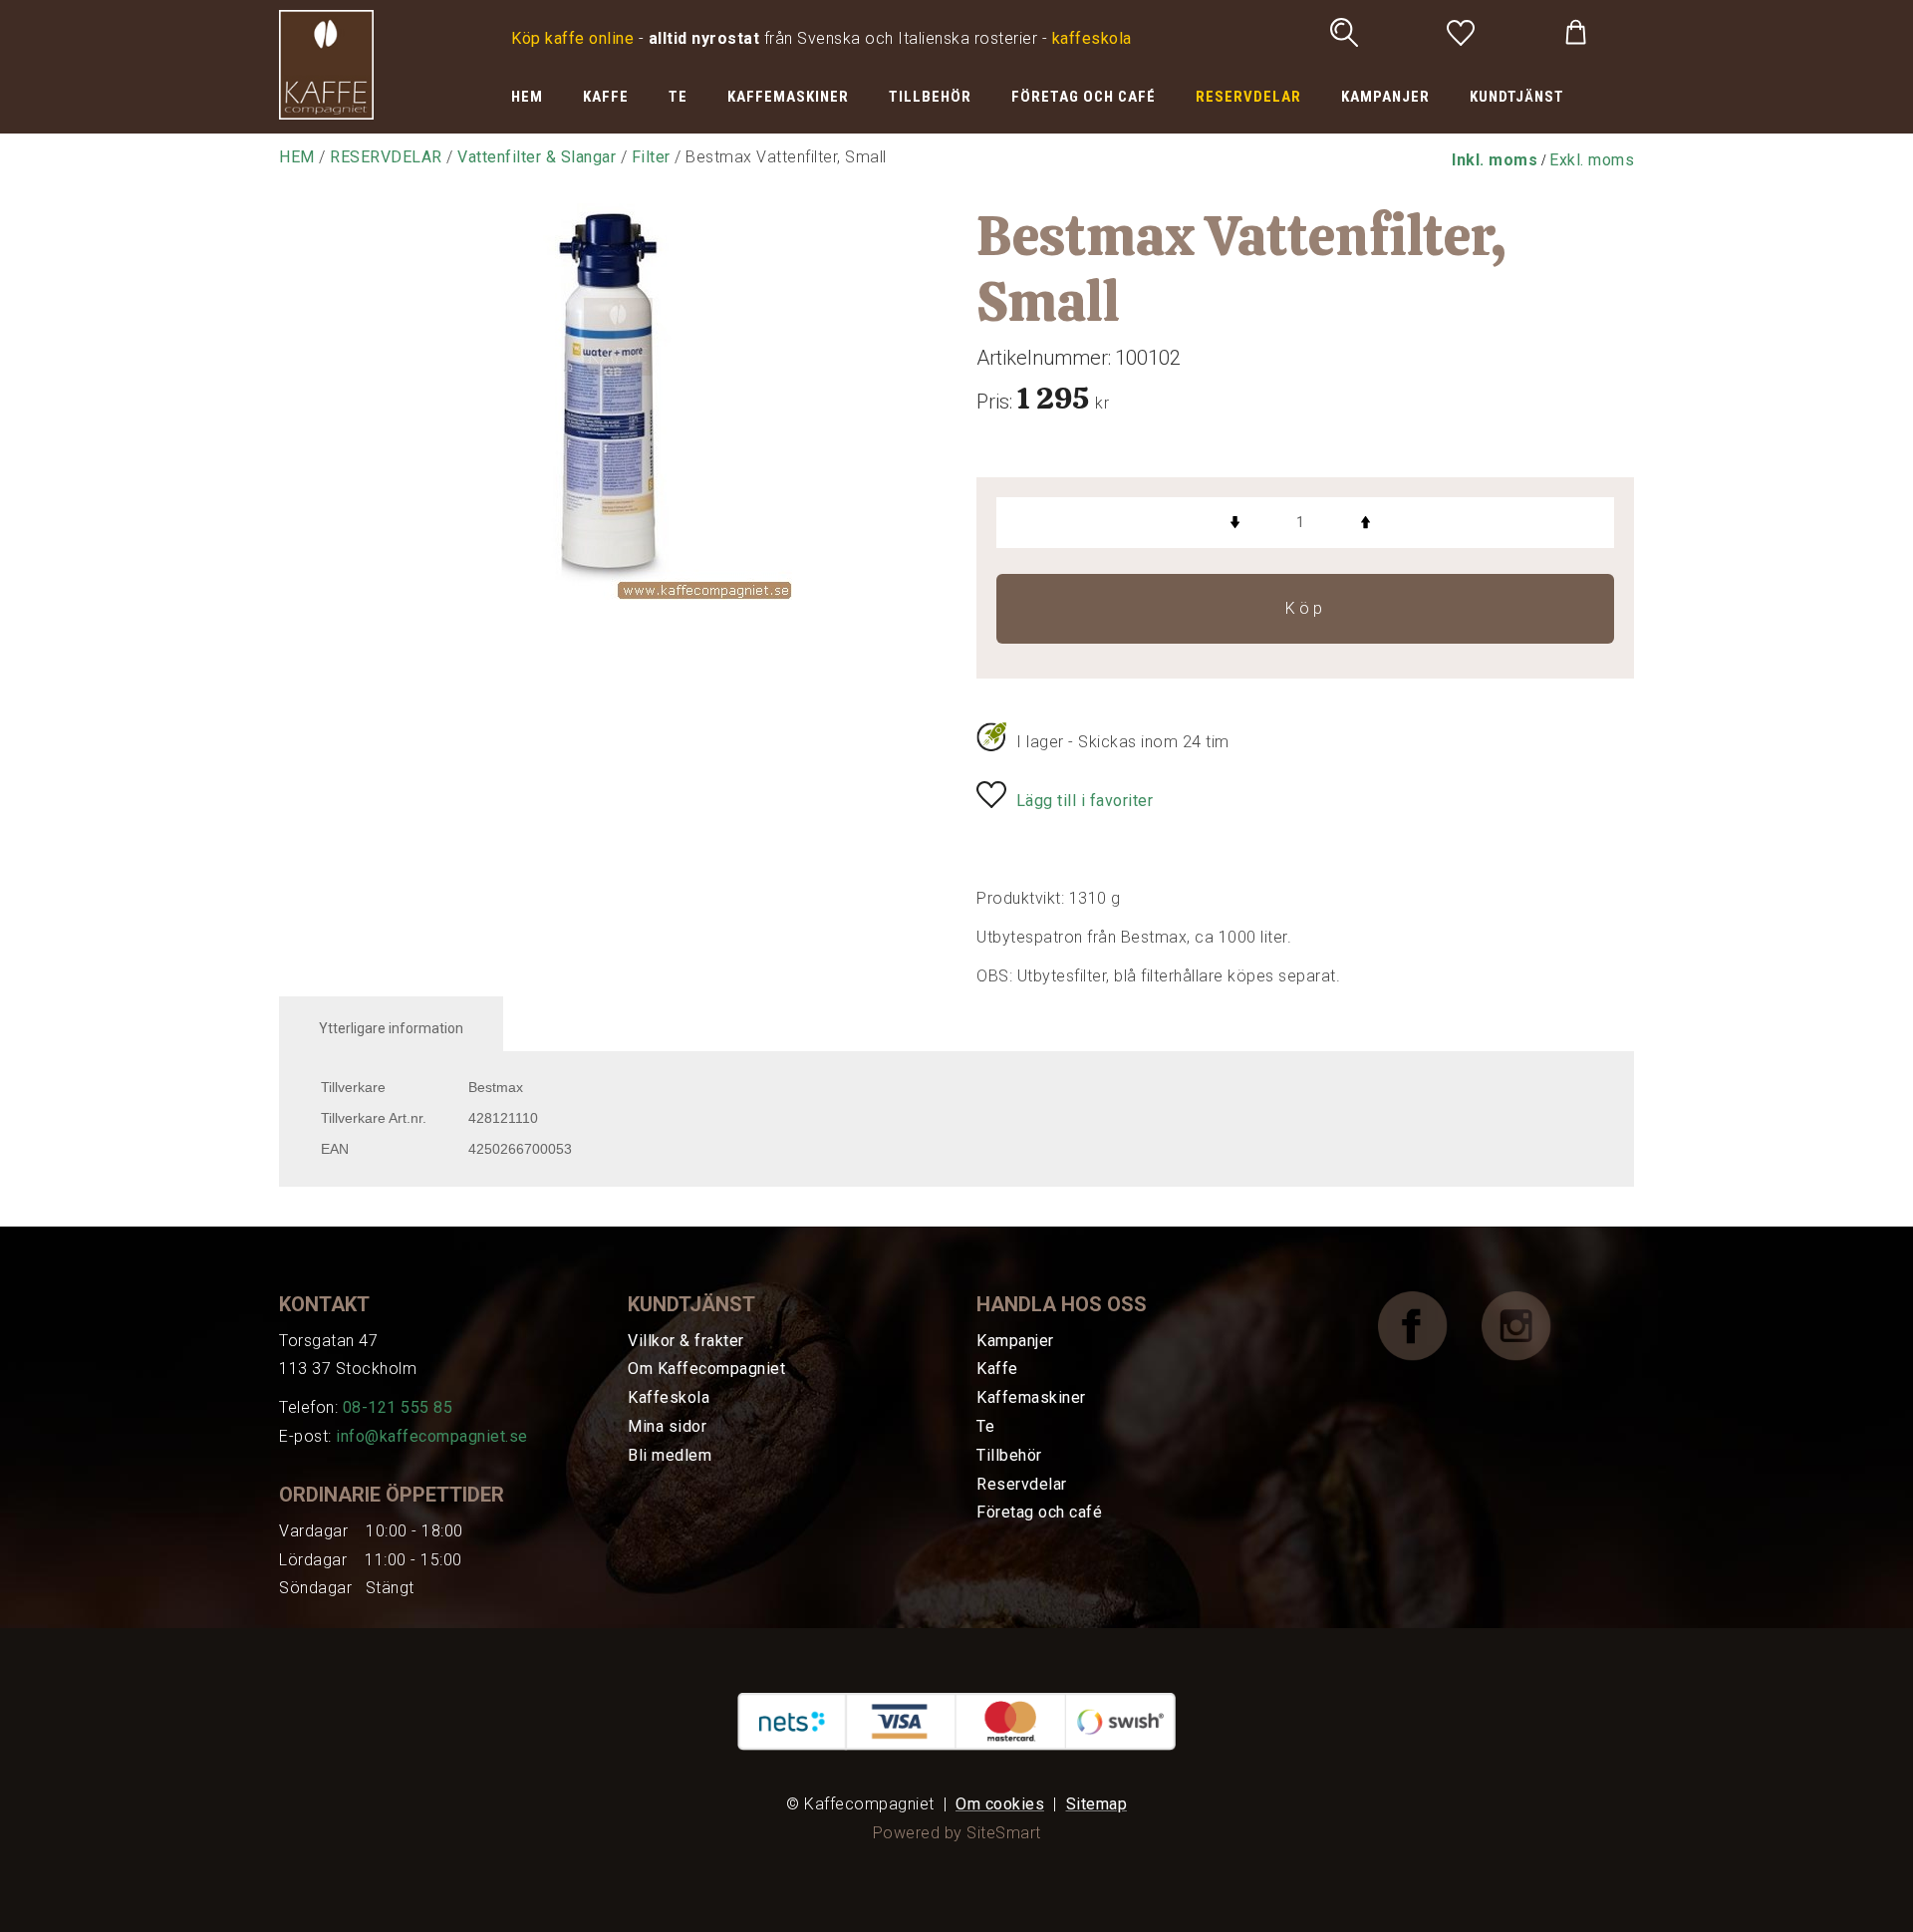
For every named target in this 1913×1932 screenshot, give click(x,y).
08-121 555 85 (398, 1407)
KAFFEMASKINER (788, 97)
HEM (527, 97)
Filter (651, 157)
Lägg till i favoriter (1085, 801)
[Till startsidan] (326, 63)
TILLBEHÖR (930, 97)
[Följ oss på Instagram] (1531, 1325)
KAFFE (606, 97)
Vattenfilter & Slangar (537, 157)
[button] (1495, 160)
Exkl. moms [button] (1592, 160)
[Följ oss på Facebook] (1428, 1325)
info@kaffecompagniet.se (432, 1436)
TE (678, 97)
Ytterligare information (391, 1028)
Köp (1306, 608)
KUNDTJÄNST (1517, 97)
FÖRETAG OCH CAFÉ (1084, 97)
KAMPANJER (1385, 97)
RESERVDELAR (1248, 97)
